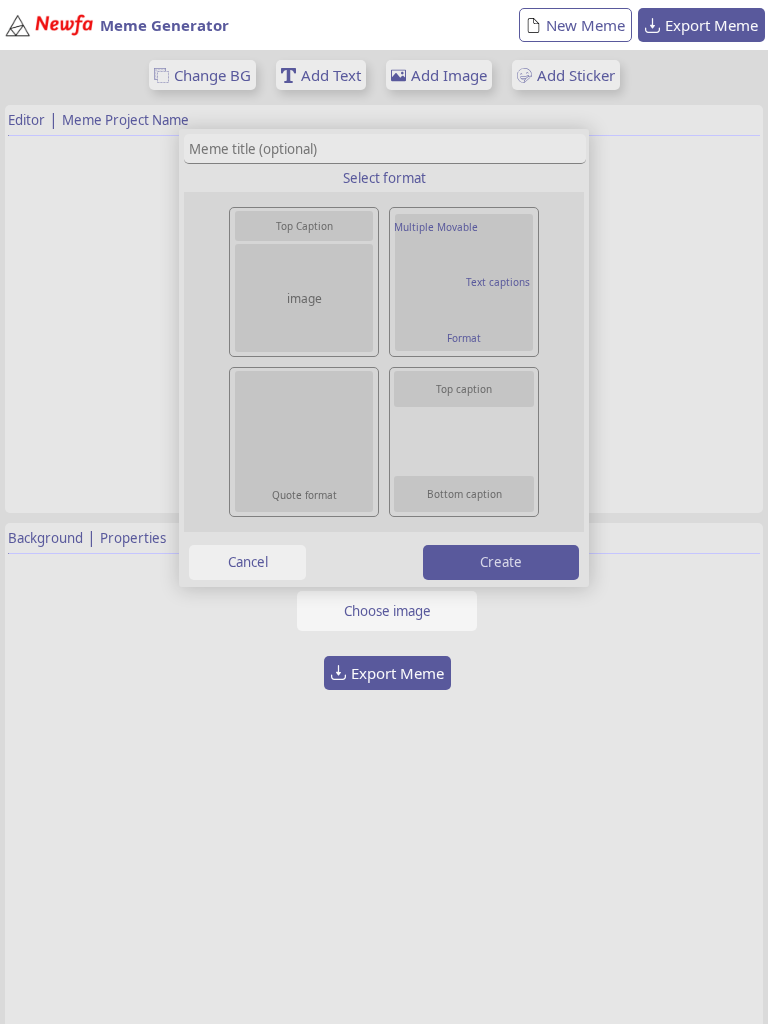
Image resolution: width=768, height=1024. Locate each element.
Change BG (212, 75)
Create (501, 562)
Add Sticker (576, 75)
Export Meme (711, 25)
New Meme (585, 25)
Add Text (331, 75)
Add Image (449, 75)
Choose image (387, 611)
